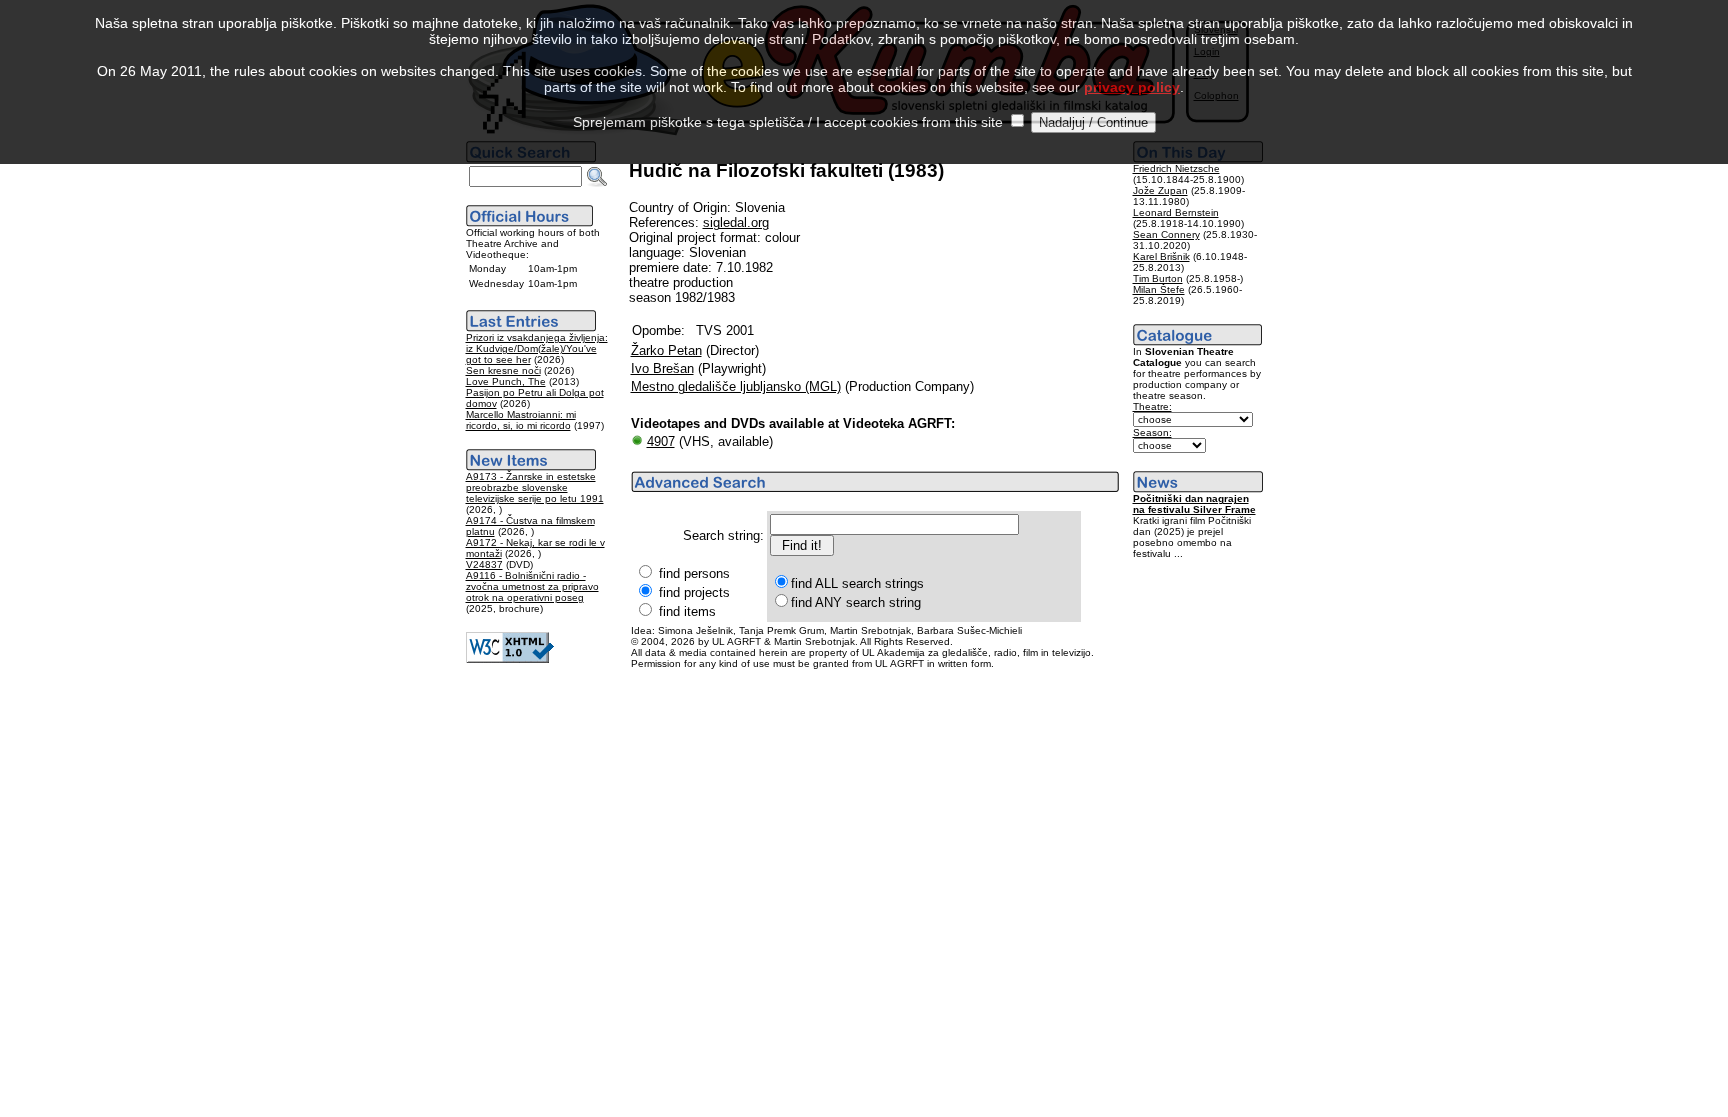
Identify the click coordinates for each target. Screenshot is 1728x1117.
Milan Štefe (1159, 289)
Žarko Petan (666, 350)
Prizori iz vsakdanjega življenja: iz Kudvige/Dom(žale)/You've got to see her (537, 348)
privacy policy (1132, 87)
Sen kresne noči (503, 370)
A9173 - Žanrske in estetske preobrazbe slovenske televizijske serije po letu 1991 (535, 487)
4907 (661, 441)
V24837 (484, 564)
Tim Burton (1158, 278)
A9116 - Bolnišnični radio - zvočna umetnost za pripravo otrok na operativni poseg (532, 586)
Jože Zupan (1160, 190)
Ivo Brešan (662, 368)
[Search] (597, 177)
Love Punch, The (506, 381)
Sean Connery (1166, 234)
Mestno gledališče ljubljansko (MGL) (736, 386)
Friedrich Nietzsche (1176, 168)
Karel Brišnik (1161, 256)
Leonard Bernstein (1176, 212)
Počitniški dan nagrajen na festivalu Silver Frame (1194, 504)
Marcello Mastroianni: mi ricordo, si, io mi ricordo (521, 420)
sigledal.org (736, 222)
